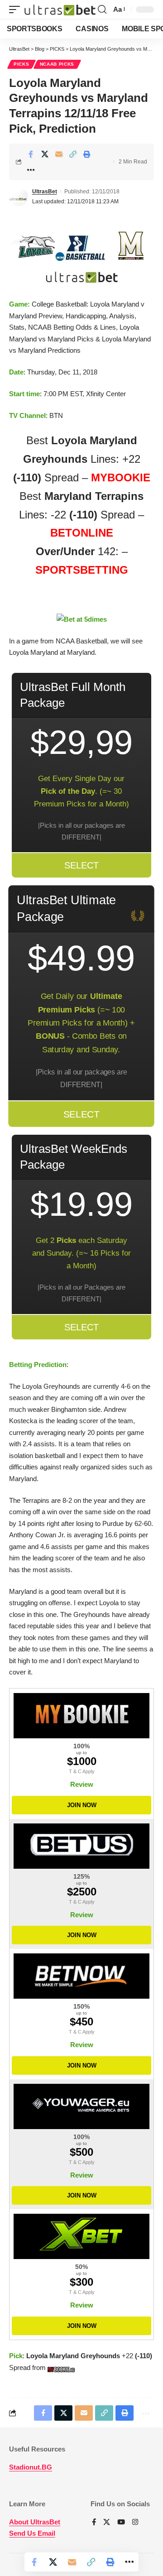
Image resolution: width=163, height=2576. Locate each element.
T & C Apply (82, 1771)
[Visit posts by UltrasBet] (19, 197)
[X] (107, 2523)
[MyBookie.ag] (81, 1716)
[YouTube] (121, 2523)
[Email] (59, 154)
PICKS (22, 64)
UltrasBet (45, 192)
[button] (17, 10)
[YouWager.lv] (81, 2106)
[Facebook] (94, 2523)
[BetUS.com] (81, 1846)
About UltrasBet (35, 2522)
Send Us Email (32, 2533)
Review (82, 1784)
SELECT (81, 865)
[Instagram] (135, 2523)
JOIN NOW (82, 1805)
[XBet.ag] (81, 2236)
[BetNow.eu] (81, 1976)
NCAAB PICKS (57, 64)
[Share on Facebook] (31, 154)
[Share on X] (45, 154)
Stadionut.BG (31, 2467)
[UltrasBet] (60, 10)
